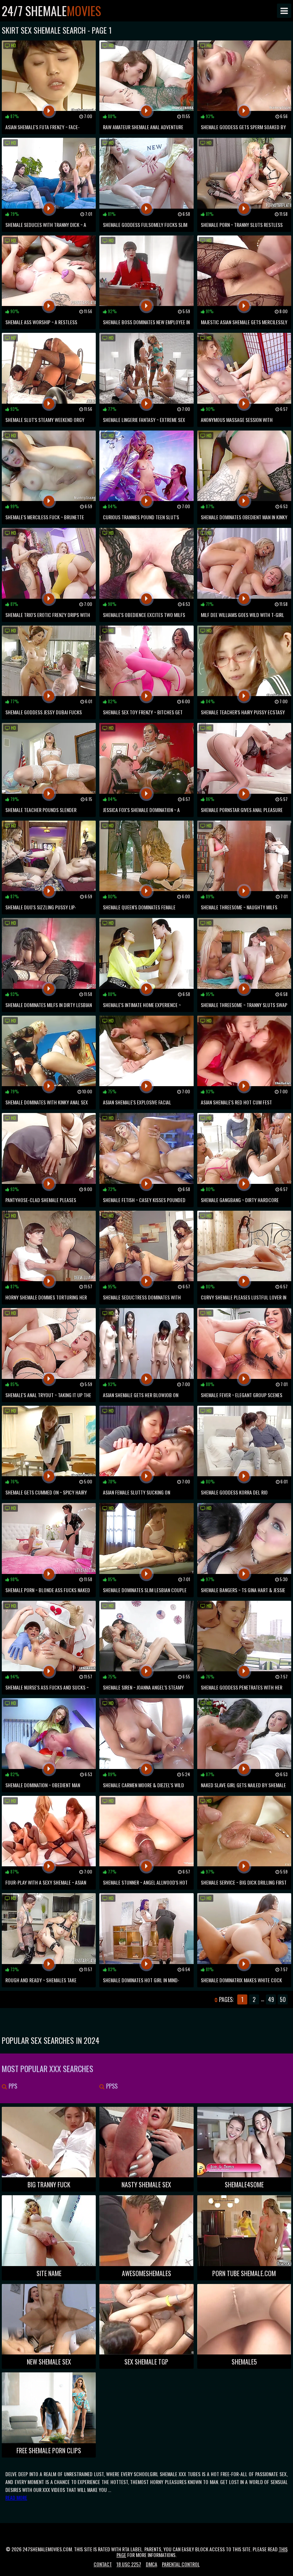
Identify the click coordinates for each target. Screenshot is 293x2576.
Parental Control (181, 2564)
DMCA (152, 2564)
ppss (111, 2086)
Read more (16, 2497)
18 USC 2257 (129, 2564)
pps (12, 2086)
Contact (103, 2564)
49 (271, 1999)
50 (283, 1999)
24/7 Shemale (51, 11)
